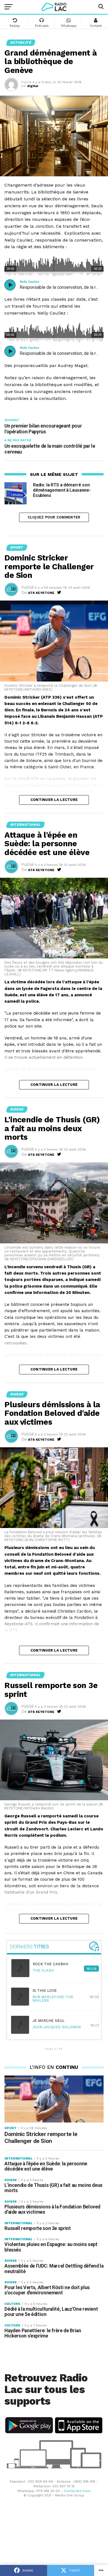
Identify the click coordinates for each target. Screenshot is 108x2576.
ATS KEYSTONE (41, 593)
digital (33, 86)
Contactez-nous (77, 2491)
